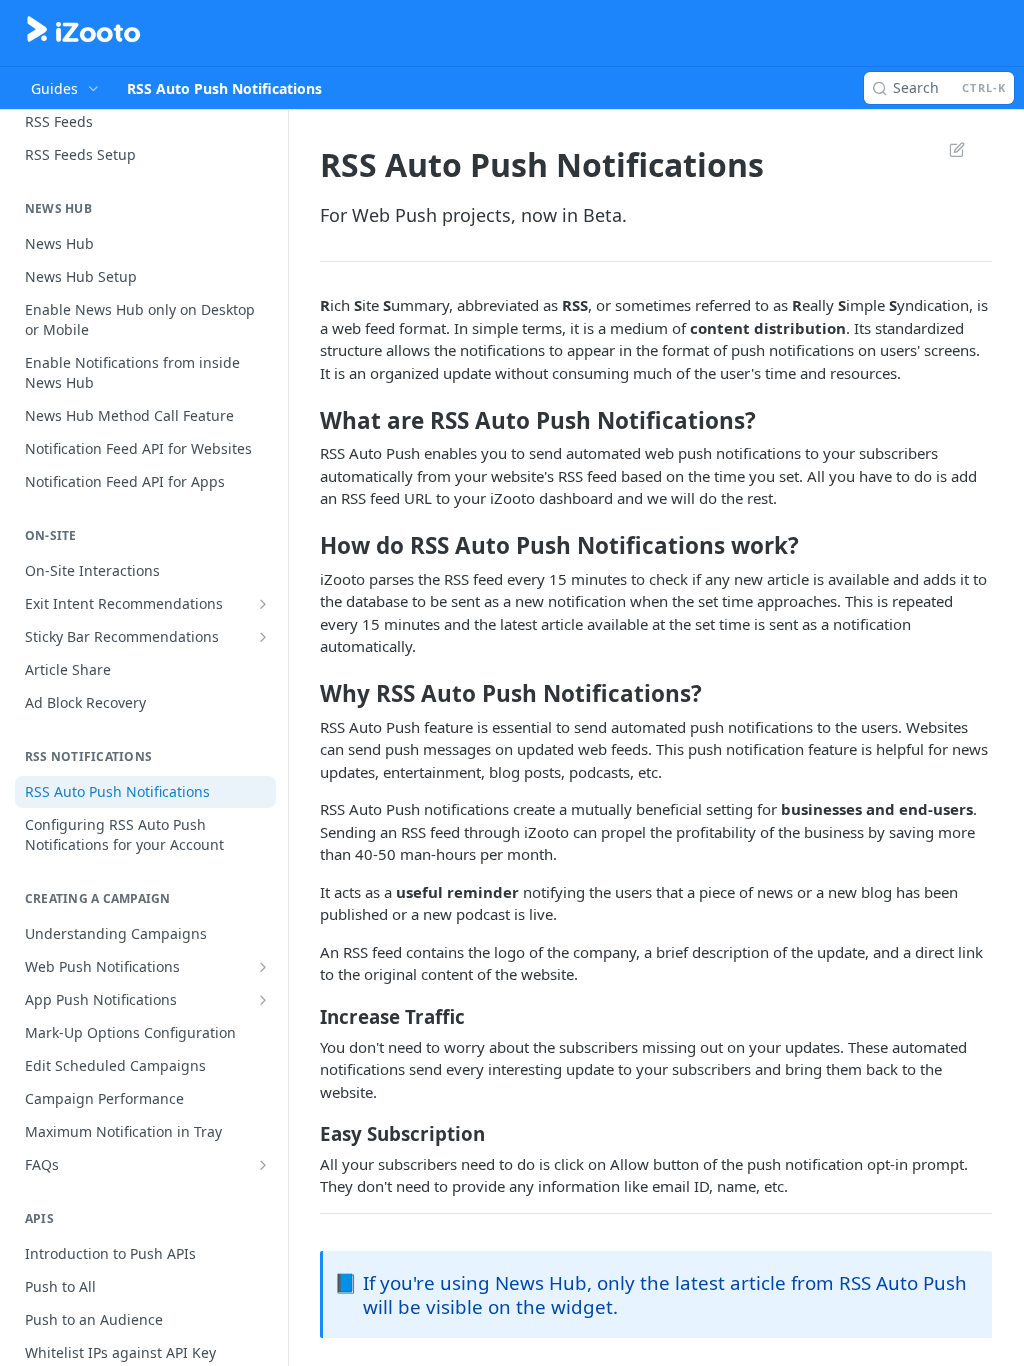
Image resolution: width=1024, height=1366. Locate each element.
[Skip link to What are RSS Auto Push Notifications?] (306, 420)
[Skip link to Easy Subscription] (306, 1133)
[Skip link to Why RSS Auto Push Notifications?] (306, 694)
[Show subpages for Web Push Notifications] (263, 967)
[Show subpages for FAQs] (263, 1165)
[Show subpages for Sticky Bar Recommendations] (263, 637)
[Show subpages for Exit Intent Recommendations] (263, 604)
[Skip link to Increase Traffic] (306, 1016)
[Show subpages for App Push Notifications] (263, 1000)
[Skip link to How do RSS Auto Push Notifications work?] (306, 546)
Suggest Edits (947, 149)
